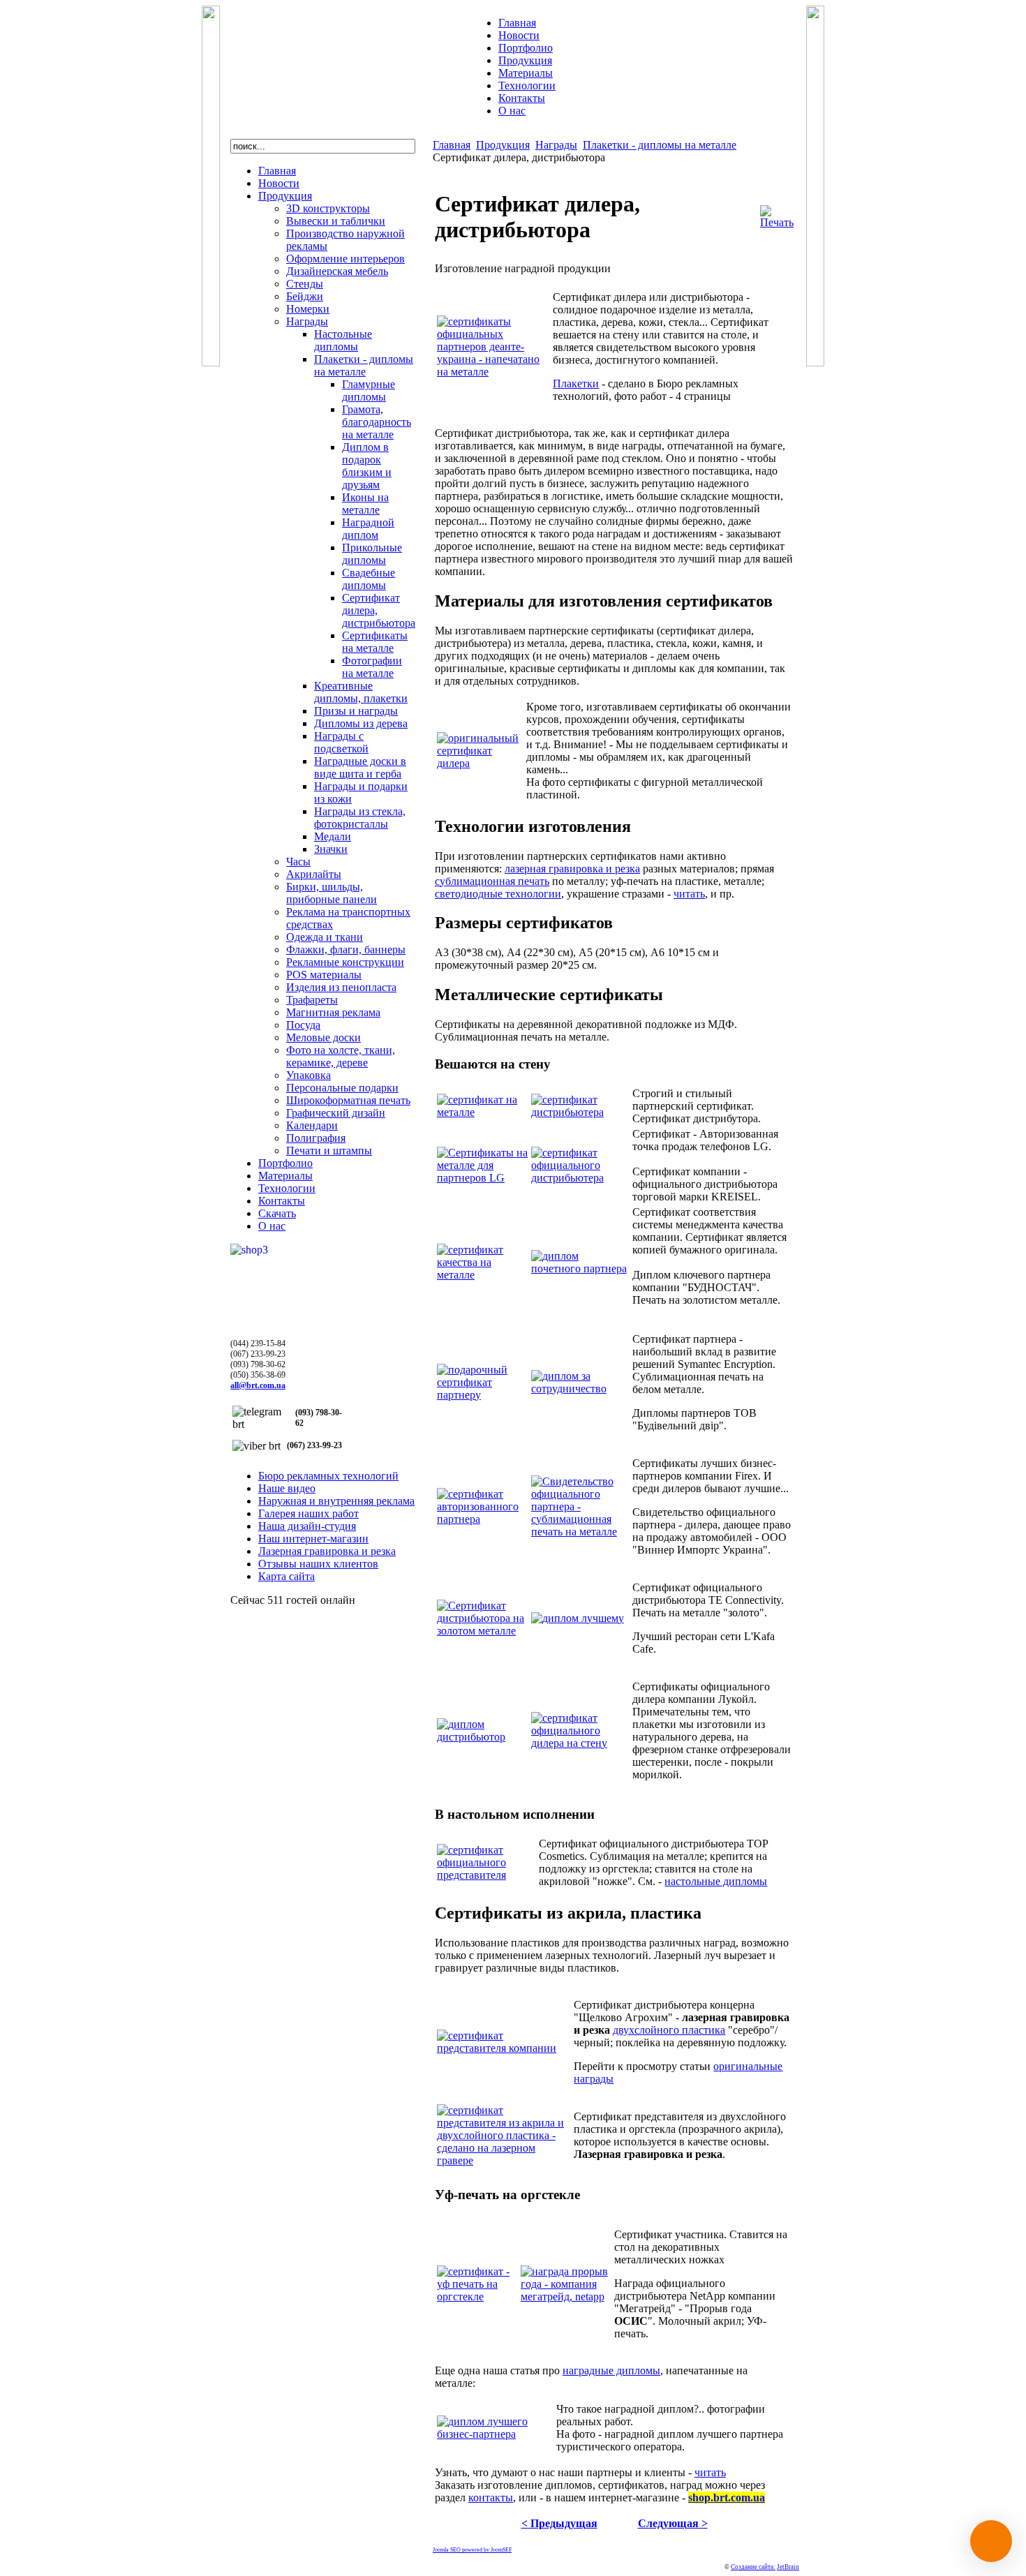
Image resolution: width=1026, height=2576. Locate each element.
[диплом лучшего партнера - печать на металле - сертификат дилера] (483, 1519)
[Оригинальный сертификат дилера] (480, 763)
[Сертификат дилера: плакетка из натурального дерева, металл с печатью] (580, 1743)
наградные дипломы (611, 2370)
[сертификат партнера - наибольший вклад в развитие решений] (483, 1395)
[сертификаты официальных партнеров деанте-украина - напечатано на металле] (493, 372)
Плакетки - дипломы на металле (660, 145)
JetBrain (788, 2567)
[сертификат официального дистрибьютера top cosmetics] (486, 1875)
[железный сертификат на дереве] (483, 1275)
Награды (556, 145)
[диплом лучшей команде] (578, 1618)
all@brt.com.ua (258, 1385)
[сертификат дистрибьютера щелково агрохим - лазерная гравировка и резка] (504, 2048)
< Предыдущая (559, 2523)
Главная (452, 145)
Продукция (503, 145)
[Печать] (777, 222)
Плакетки (576, 384)
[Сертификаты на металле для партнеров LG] (483, 1178)
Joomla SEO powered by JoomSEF (472, 2550)
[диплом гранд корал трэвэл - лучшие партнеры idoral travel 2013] (495, 2434)
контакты (491, 2497)
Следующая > (673, 2523)
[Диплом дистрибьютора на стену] (483, 1737)
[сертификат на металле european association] (483, 1112)
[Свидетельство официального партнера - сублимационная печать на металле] (580, 1532)
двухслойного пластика (669, 2030)
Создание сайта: (753, 2567)
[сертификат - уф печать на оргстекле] (477, 2296)
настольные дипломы (716, 1881)
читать (689, 894)
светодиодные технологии (498, 894)
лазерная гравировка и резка (572, 869)
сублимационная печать (492, 881)
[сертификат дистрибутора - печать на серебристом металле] (580, 1112)
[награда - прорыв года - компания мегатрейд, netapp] (566, 2296)
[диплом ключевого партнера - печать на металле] (580, 1268)
